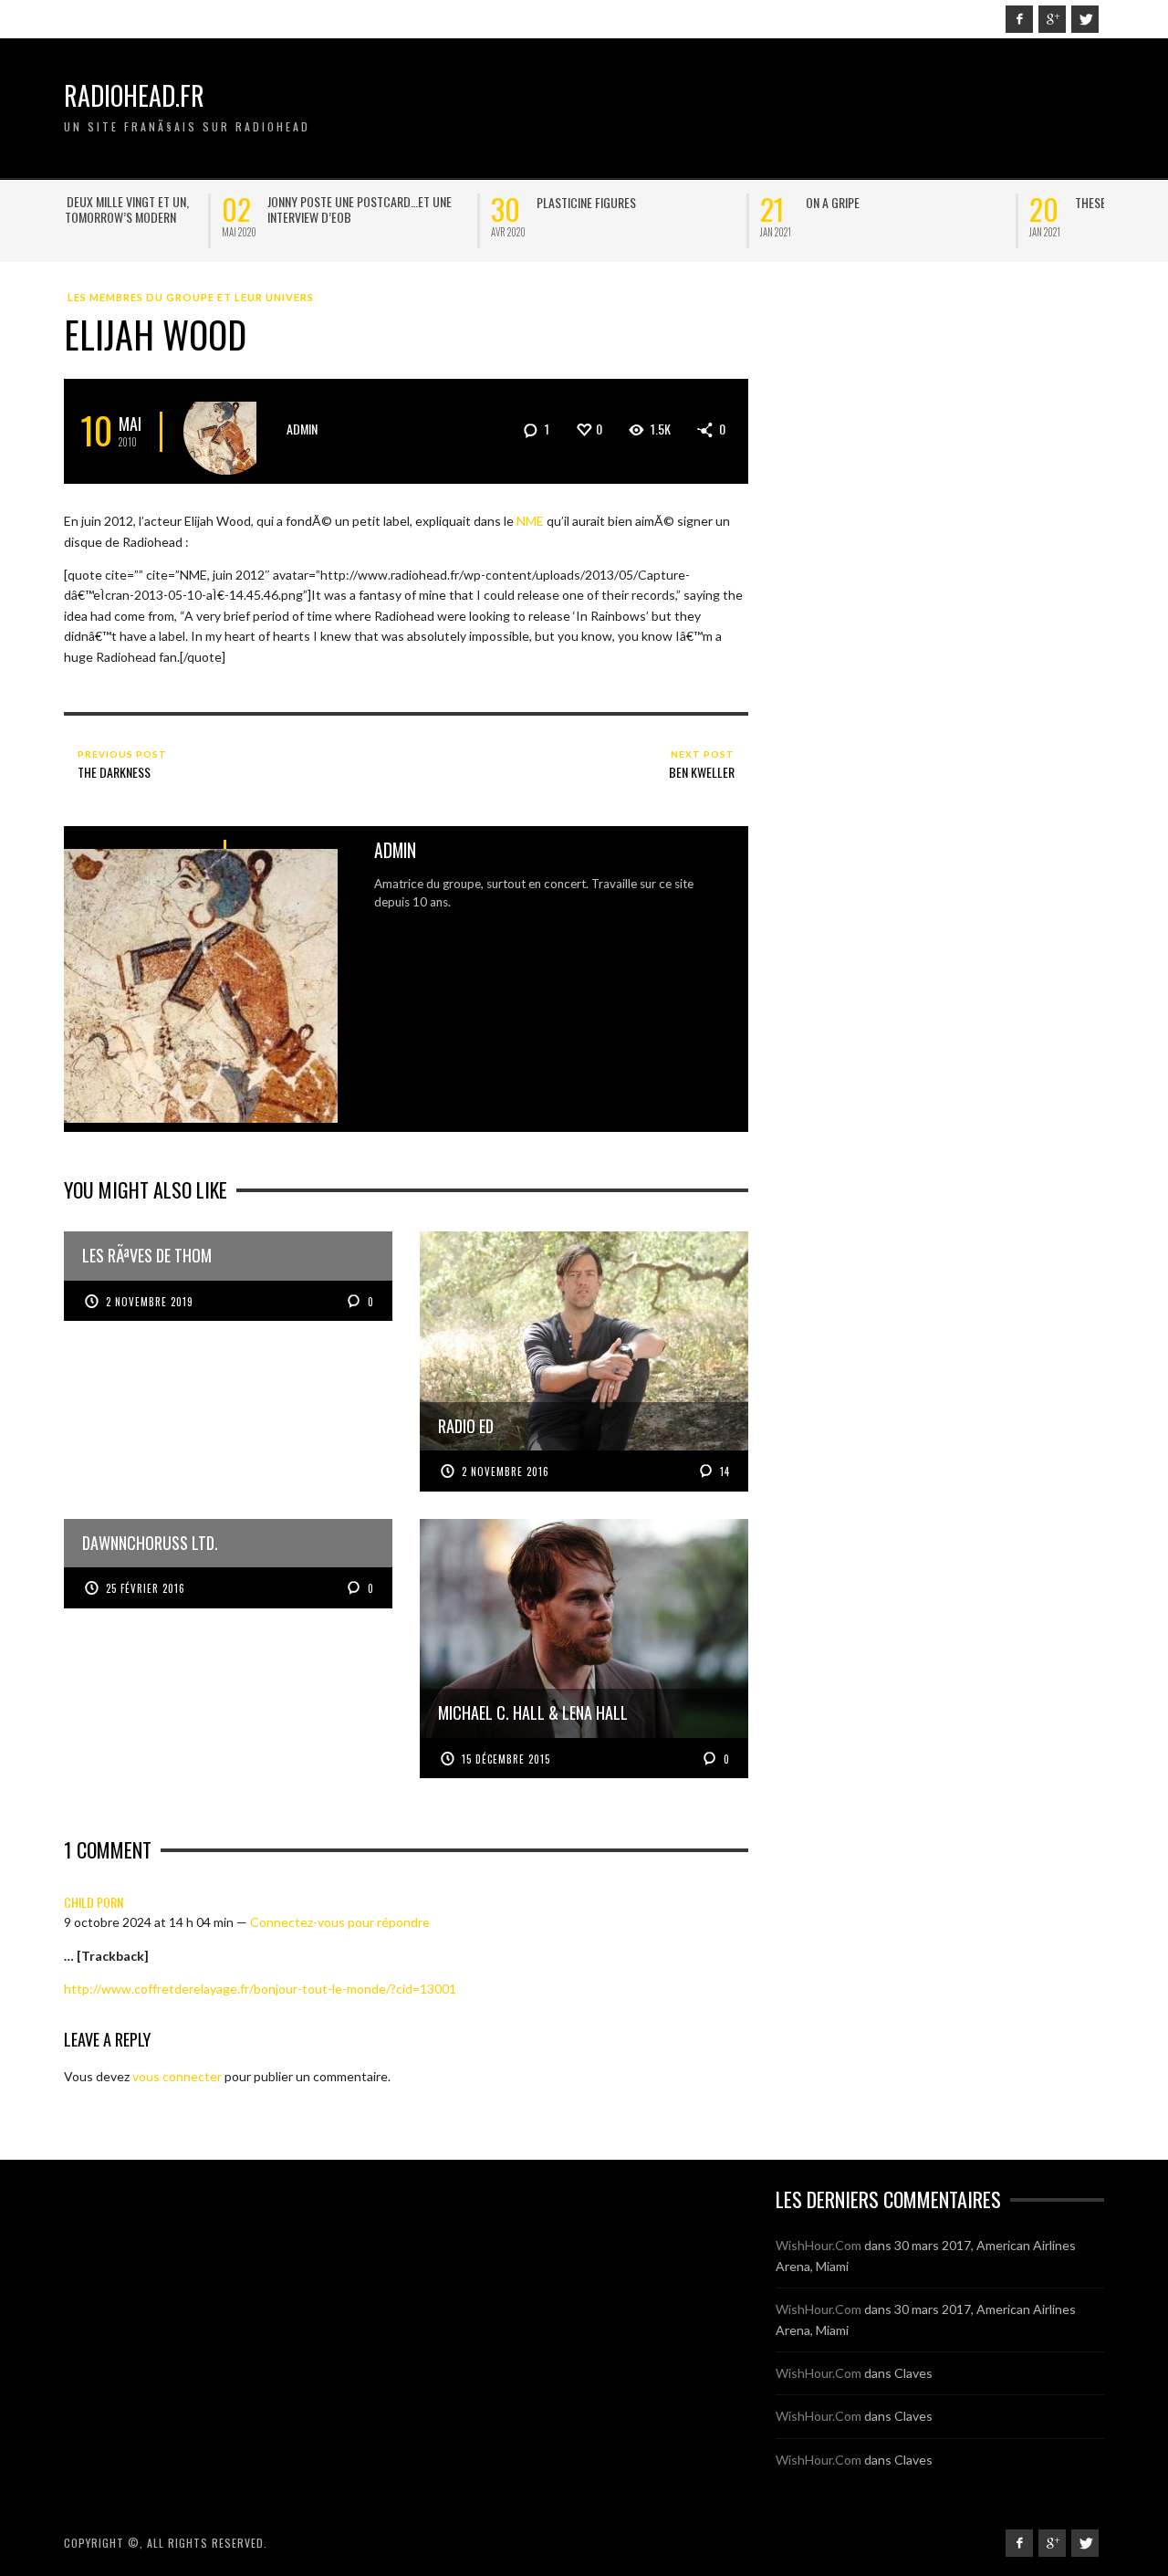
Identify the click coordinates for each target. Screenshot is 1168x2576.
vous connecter (177, 2076)
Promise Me (947, 202)
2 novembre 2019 (150, 1302)
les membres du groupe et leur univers (191, 297)
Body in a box (684, 202)
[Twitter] (1085, 19)
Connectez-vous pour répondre (340, 1922)
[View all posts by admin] (227, 431)
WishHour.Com (819, 2245)
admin (302, 429)
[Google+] (1052, 19)
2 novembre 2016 (506, 1471)
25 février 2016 (146, 1588)
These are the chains (435, 202)
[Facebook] (1019, 19)
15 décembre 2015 (506, 1759)
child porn (94, 1902)
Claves (913, 2373)
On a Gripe (136, 202)
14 (723, 1471)
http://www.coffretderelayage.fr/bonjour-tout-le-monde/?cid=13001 (260, 1989)
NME (530, 521)
